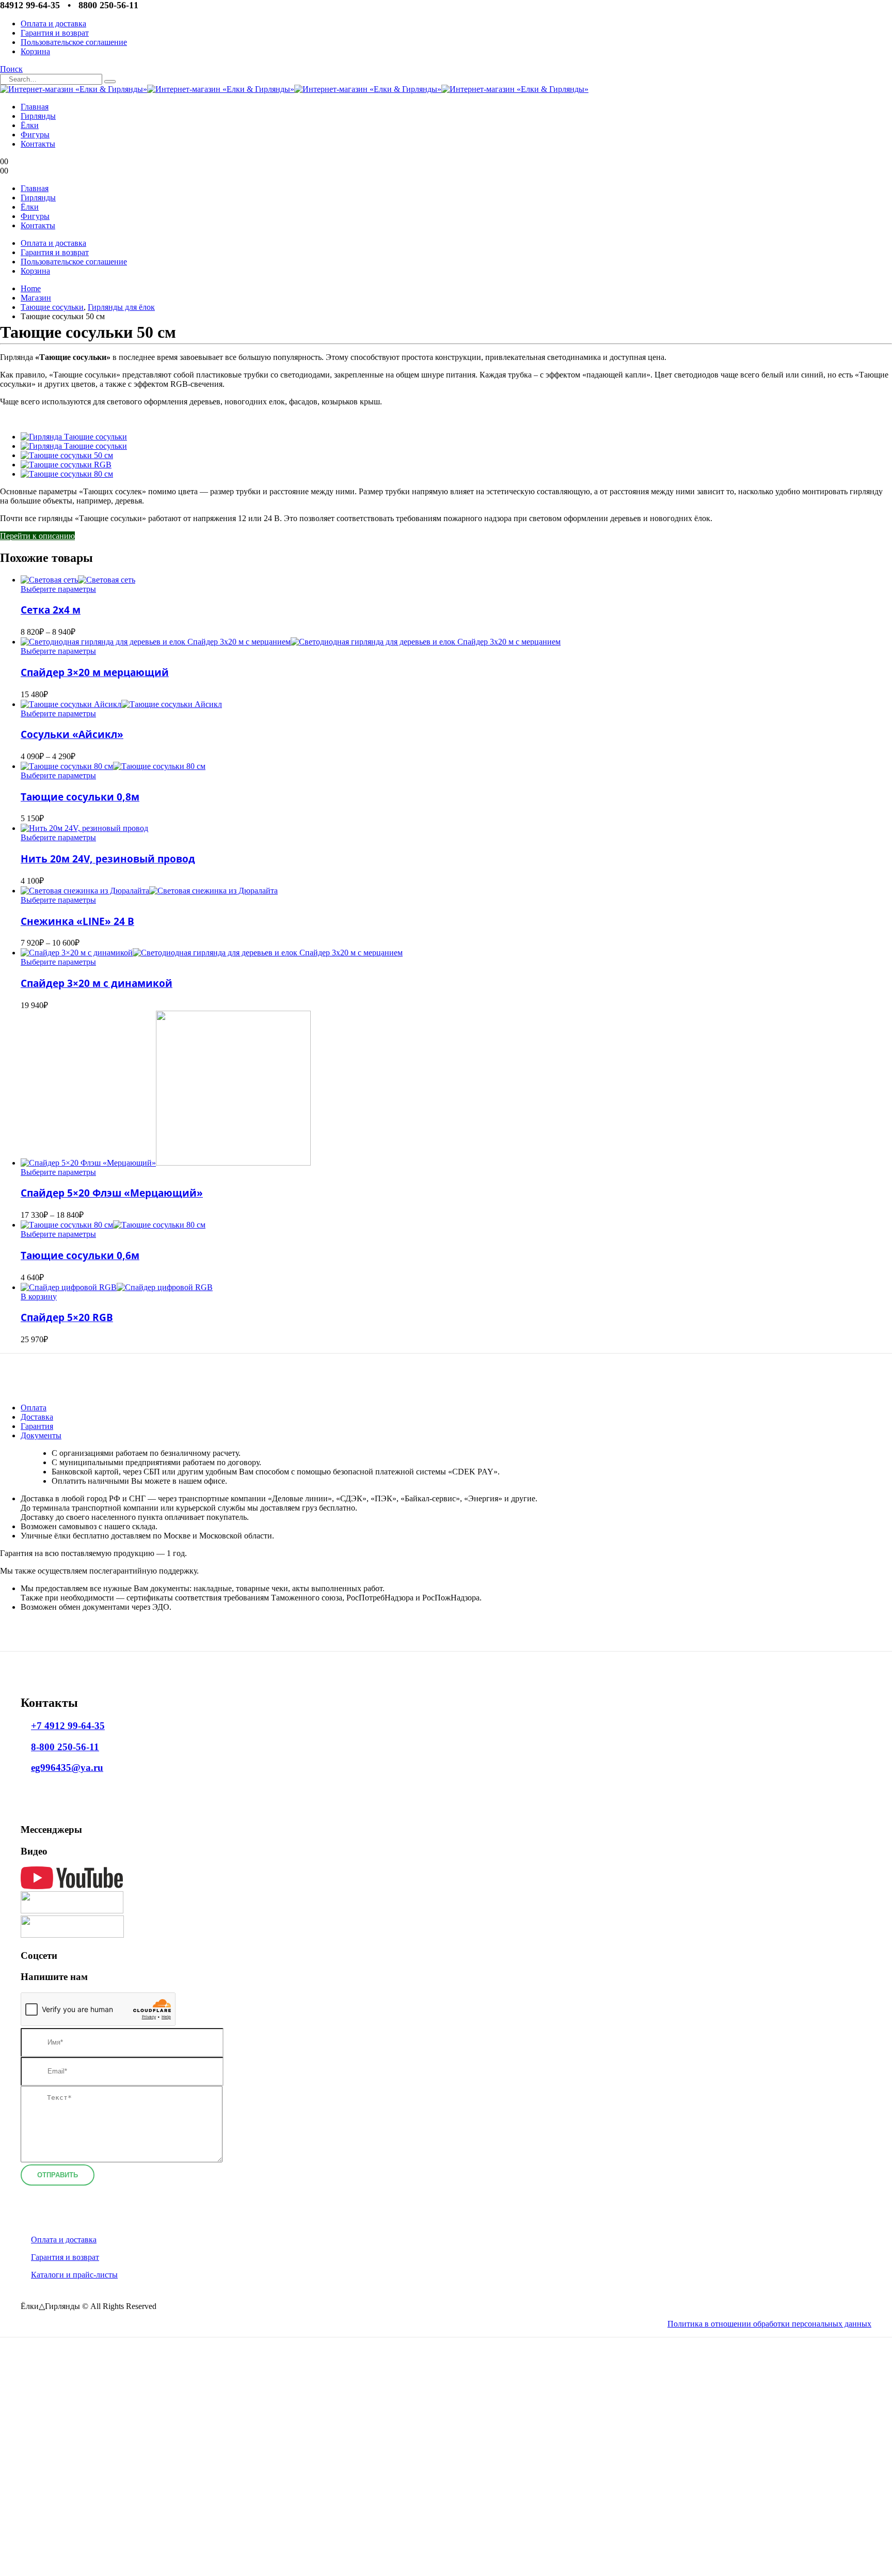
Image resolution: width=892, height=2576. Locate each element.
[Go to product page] (456, 580)
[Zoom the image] (425, 1879)
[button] (11, 69)
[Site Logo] (294, 89)
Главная (35, 107)
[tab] (34, 1408)
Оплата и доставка (53, 23)
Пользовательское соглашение (74, 42)
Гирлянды (38, 116)
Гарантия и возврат (55, 33)
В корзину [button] (39, 1297)
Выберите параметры (58, 589)
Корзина (35, 51)
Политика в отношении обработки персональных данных (769, 2324)
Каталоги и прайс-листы (74, 2275)
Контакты (38, 144)
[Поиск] (110, 82)
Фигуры (35, 135)
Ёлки (30, 125)
